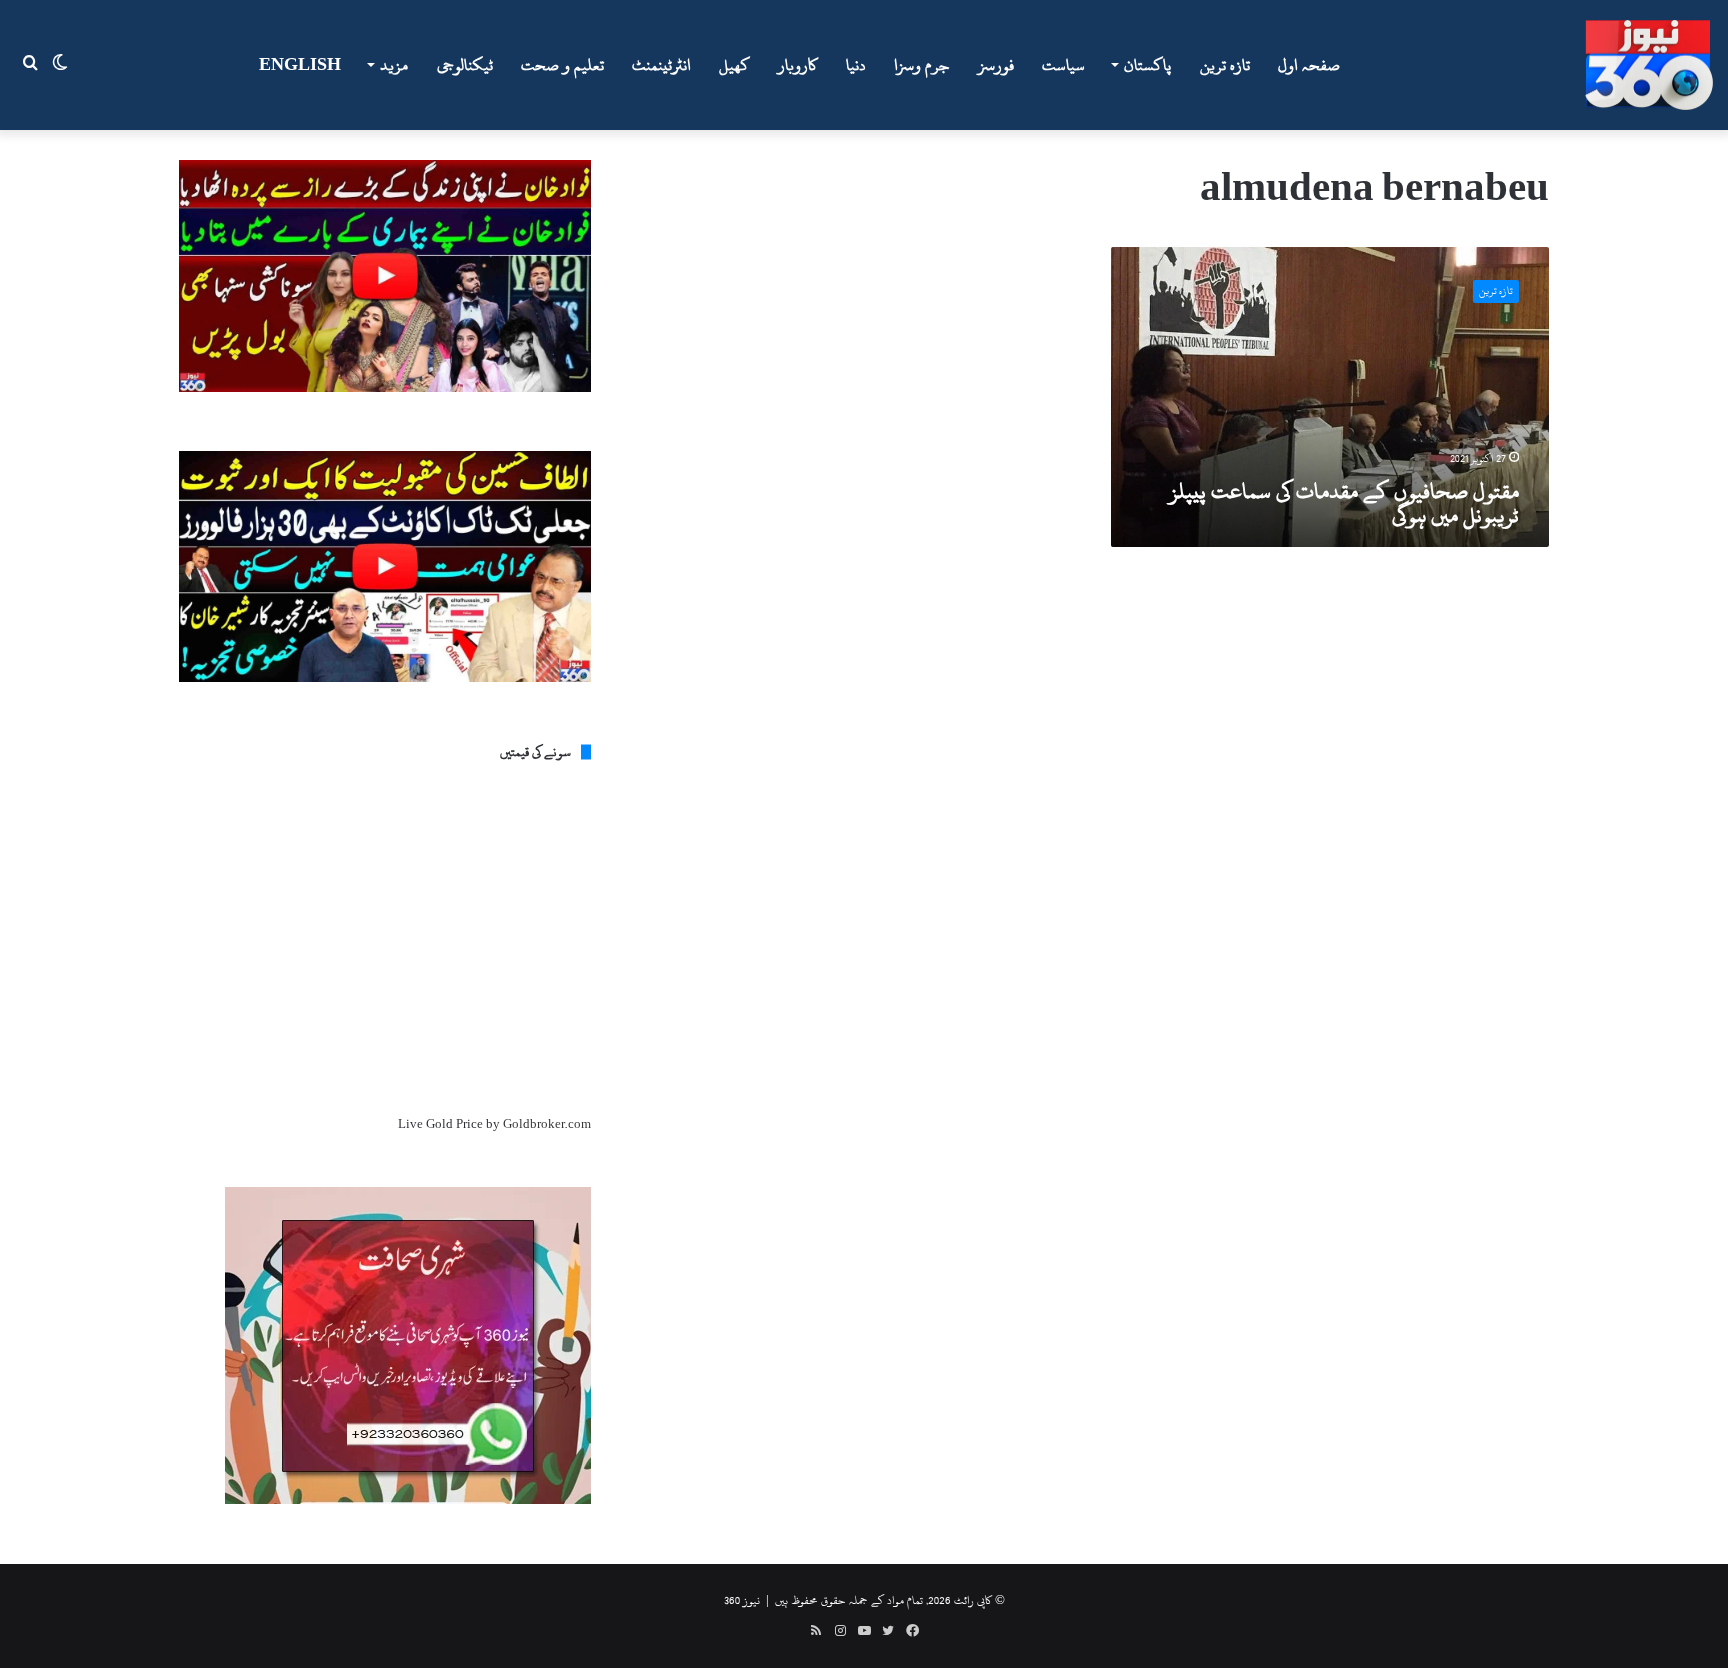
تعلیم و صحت (562, 65)
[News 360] (1649, 65)
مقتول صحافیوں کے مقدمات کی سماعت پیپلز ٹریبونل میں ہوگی (1344, 503)
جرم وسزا (922, 65)
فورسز (996, 65)
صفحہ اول (1309, 65)
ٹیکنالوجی (465, 65)
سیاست (1063, 65)
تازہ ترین (1225, 65)
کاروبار (798, 65)
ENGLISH (300, 65)
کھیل (734, 65)
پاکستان (1147, 65)
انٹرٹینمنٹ (661, 65)
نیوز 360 (742, 1600)
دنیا (856, 65)
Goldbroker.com (547, 1124)
